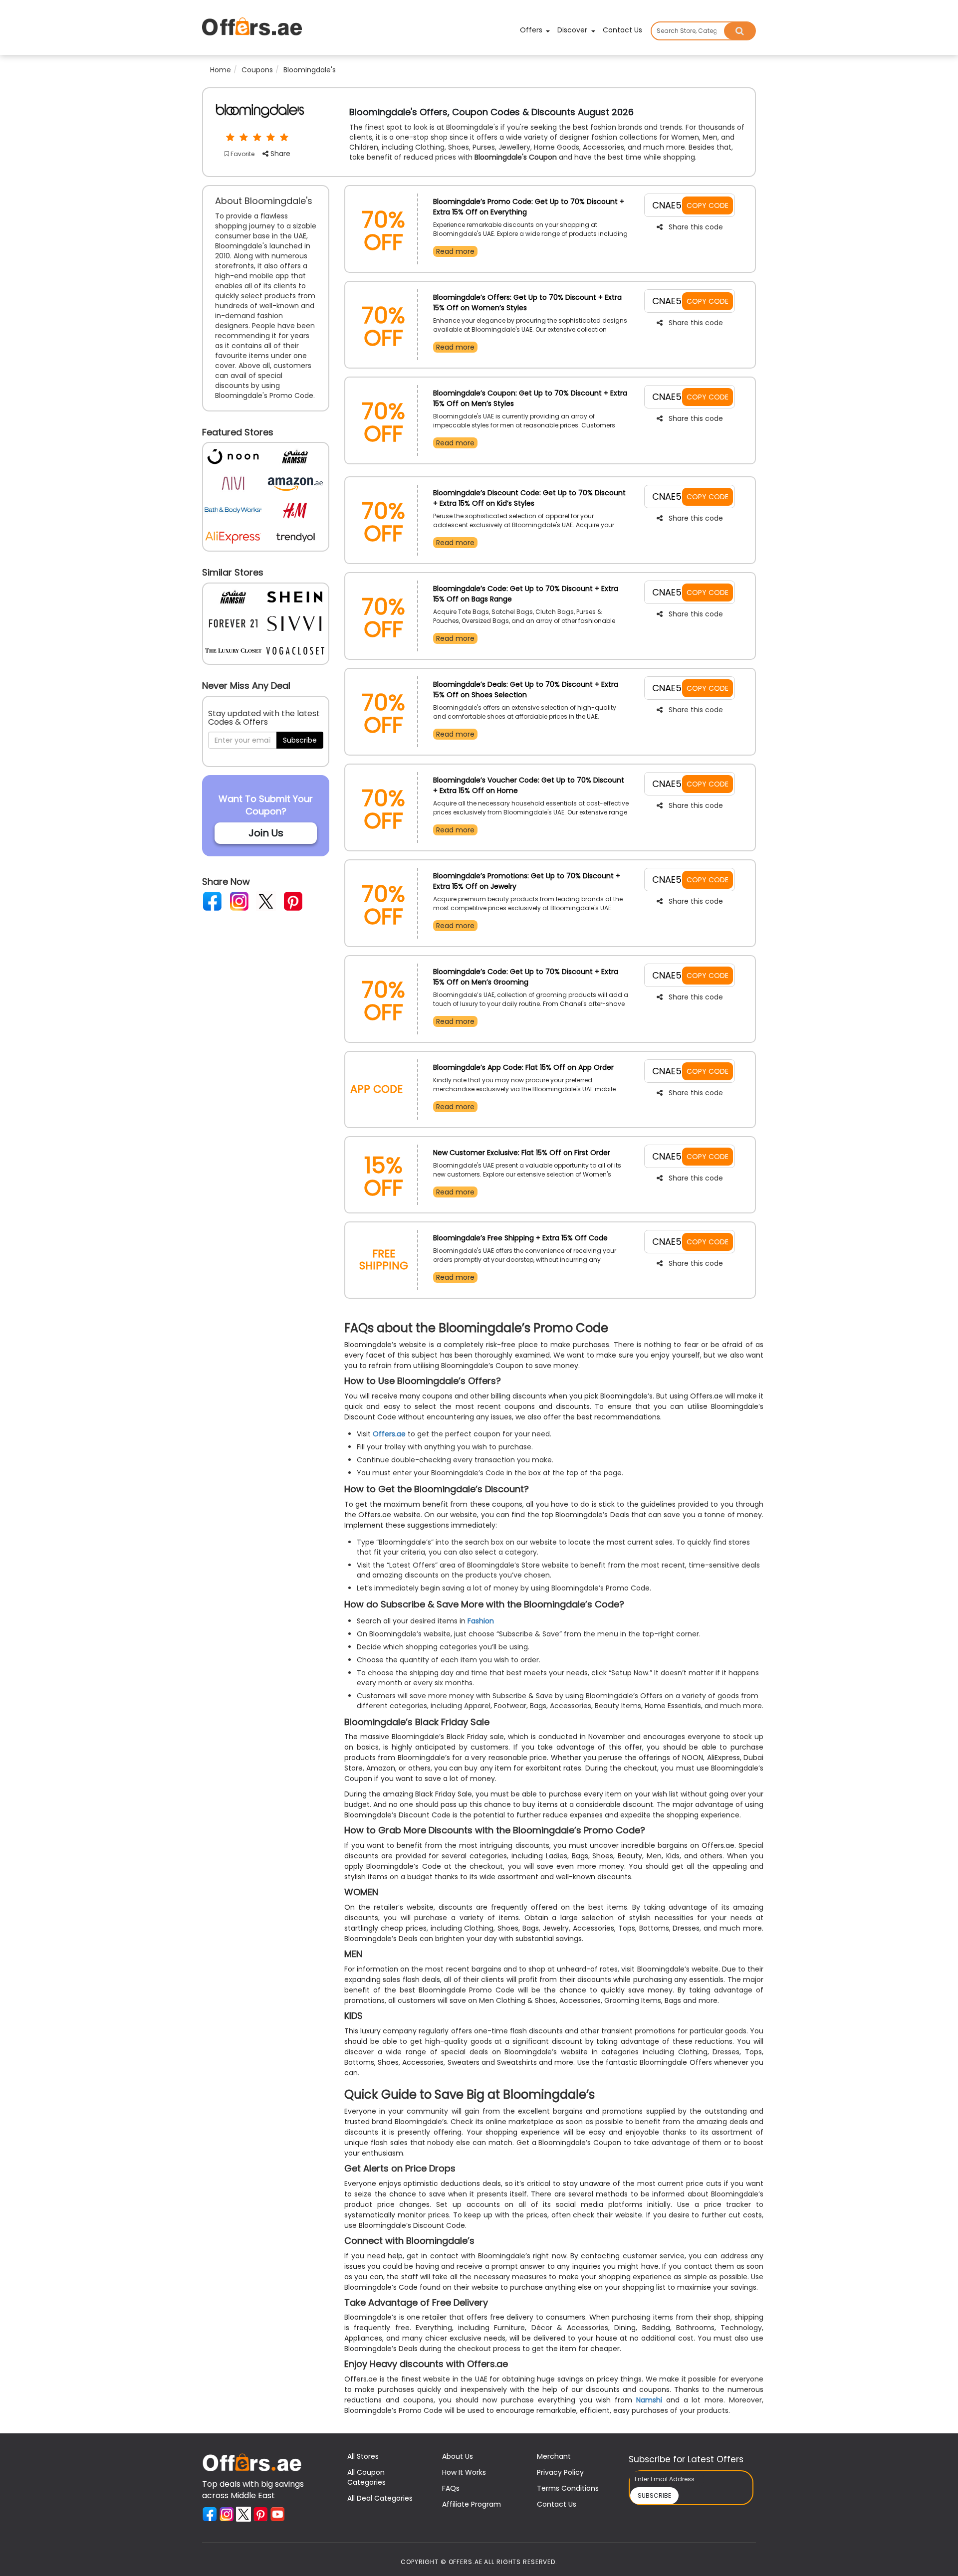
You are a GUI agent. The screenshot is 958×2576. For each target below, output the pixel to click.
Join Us (266, 833)
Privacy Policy (560, 2472)
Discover (573, 30)
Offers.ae (389, 1434)
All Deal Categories (380, 2498)
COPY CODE (708, 205)
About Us (458, 2456)
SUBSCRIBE (654, 2495)
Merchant (554, 2456)
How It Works (464, 2472)
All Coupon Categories (366, 2477)
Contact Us (622, 30)
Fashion (481, 1621)
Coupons (257, 70)
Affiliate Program (472, 2504)
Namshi (649, 2400)
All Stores (363, 2456)
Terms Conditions (568, 2488)
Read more (455, 251)
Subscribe (300, 740)
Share (279, 154)
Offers (532, 30)
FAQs (451, 2488)
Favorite (242, 154)
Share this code (696, 227)
